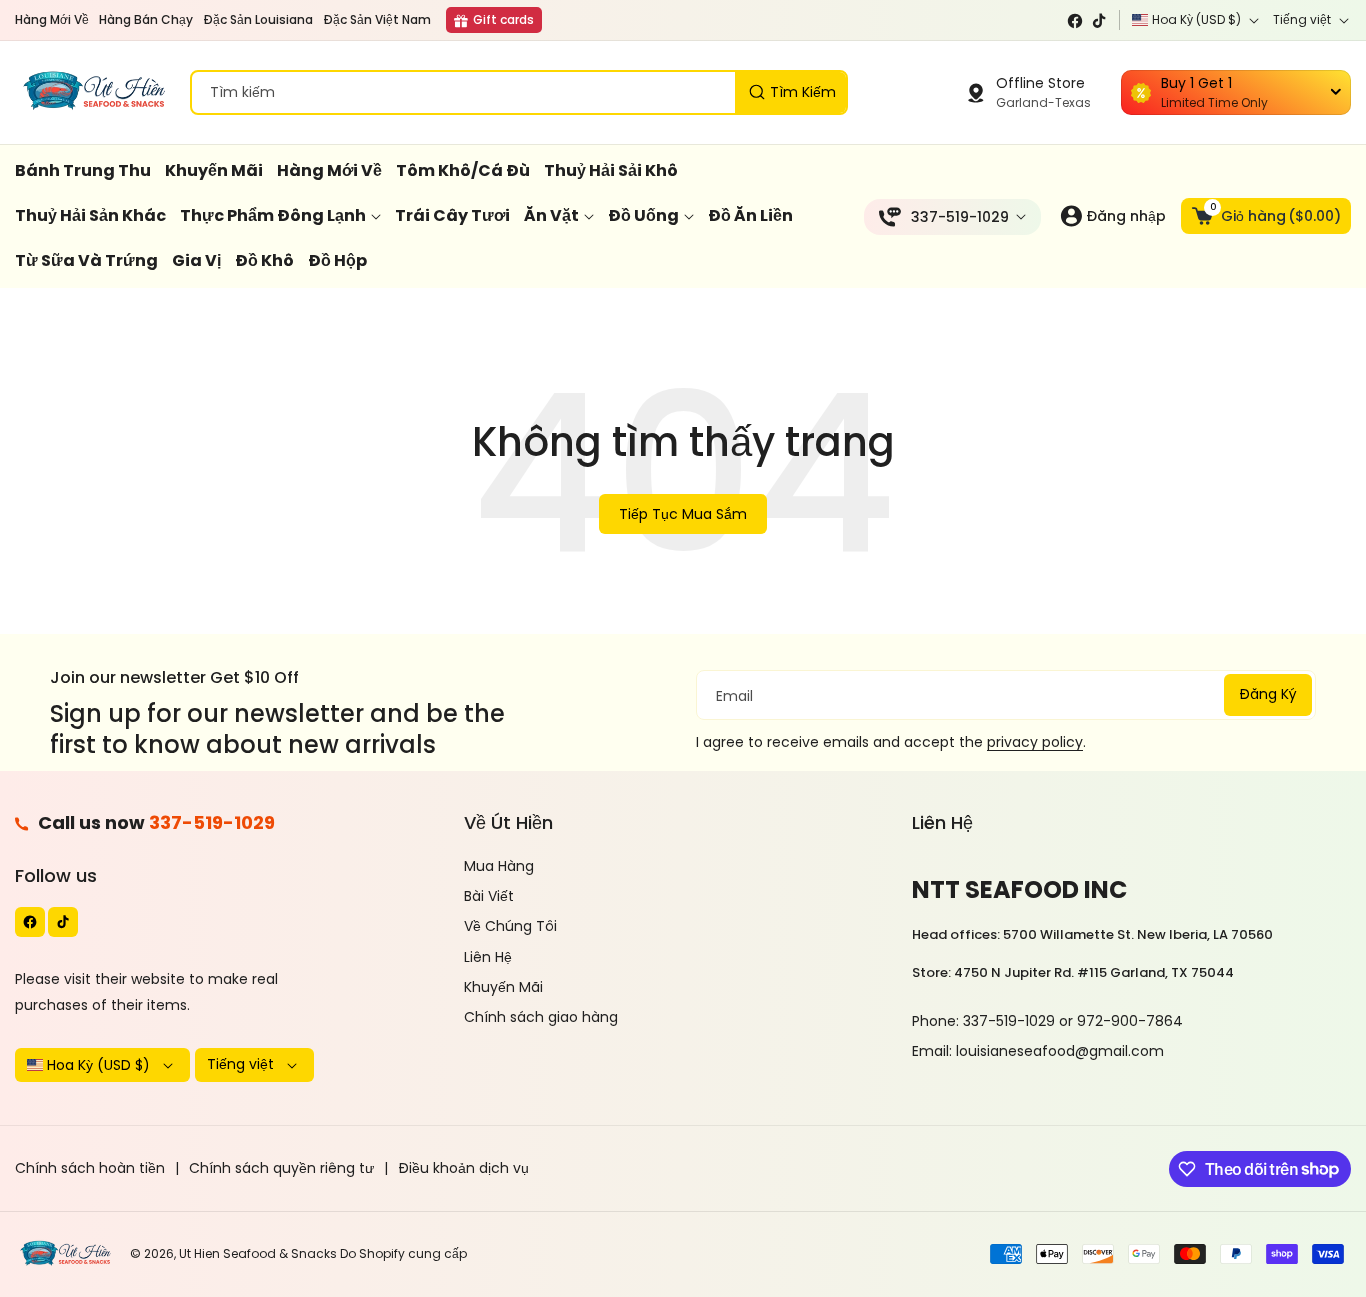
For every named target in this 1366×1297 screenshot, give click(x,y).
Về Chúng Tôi (510, 926)
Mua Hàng (499, 866)
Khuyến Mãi (503, 987)
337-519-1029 (212, 822)
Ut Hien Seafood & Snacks (258, 1253)
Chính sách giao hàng (541, 1017)
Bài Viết (489, 896)
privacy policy (1035, 742)
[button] (1266, 216)
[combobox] (519, 92)
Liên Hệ (488, 957)
